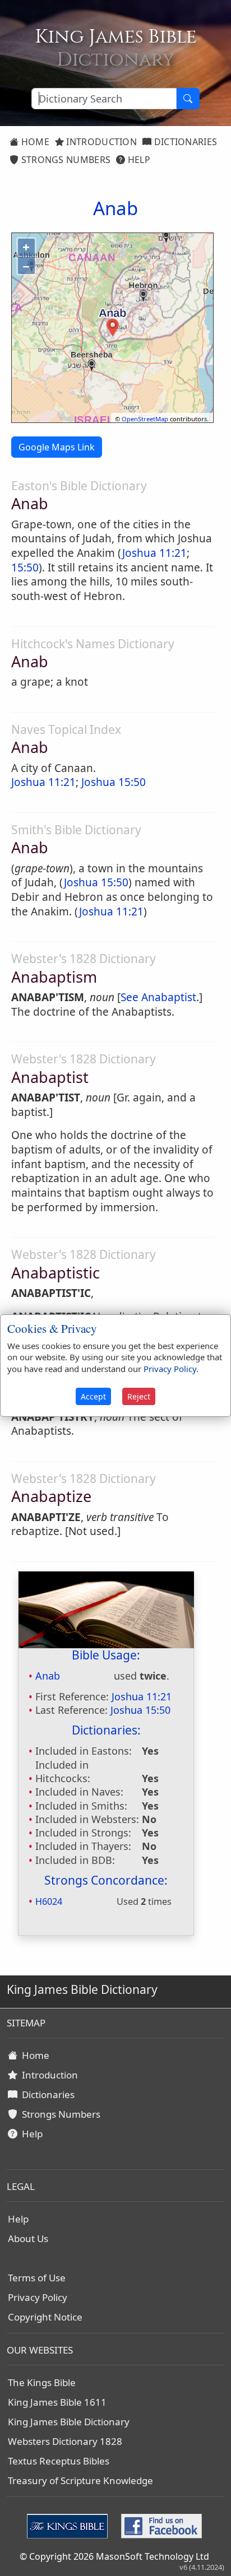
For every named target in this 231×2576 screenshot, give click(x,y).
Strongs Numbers (64, 160)
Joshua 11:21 (154, 553)
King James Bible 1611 (57, 2402)
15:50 (25, 568)
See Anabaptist (158, 997)
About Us (28, 2238)
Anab (48, 1676)
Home (34, 142)
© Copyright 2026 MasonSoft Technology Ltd (114, 2556)
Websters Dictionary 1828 (65, 2441)
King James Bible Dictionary (69, 2422)
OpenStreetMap (145, 419)
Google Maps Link (57, 447)
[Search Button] (188, 99)
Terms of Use (37, 2278)
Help (138, 160)
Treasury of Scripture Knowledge (80, 2480)
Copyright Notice (45, 2317)
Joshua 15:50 (114, 782)
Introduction (100, 142)
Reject (139, 1396)
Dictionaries (184, 142)
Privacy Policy (38, 2297)
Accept (93, 1396)
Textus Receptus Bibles (59, 2461)
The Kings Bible (42, 2382)
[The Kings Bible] (70, 2525)
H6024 (49, 1901)
